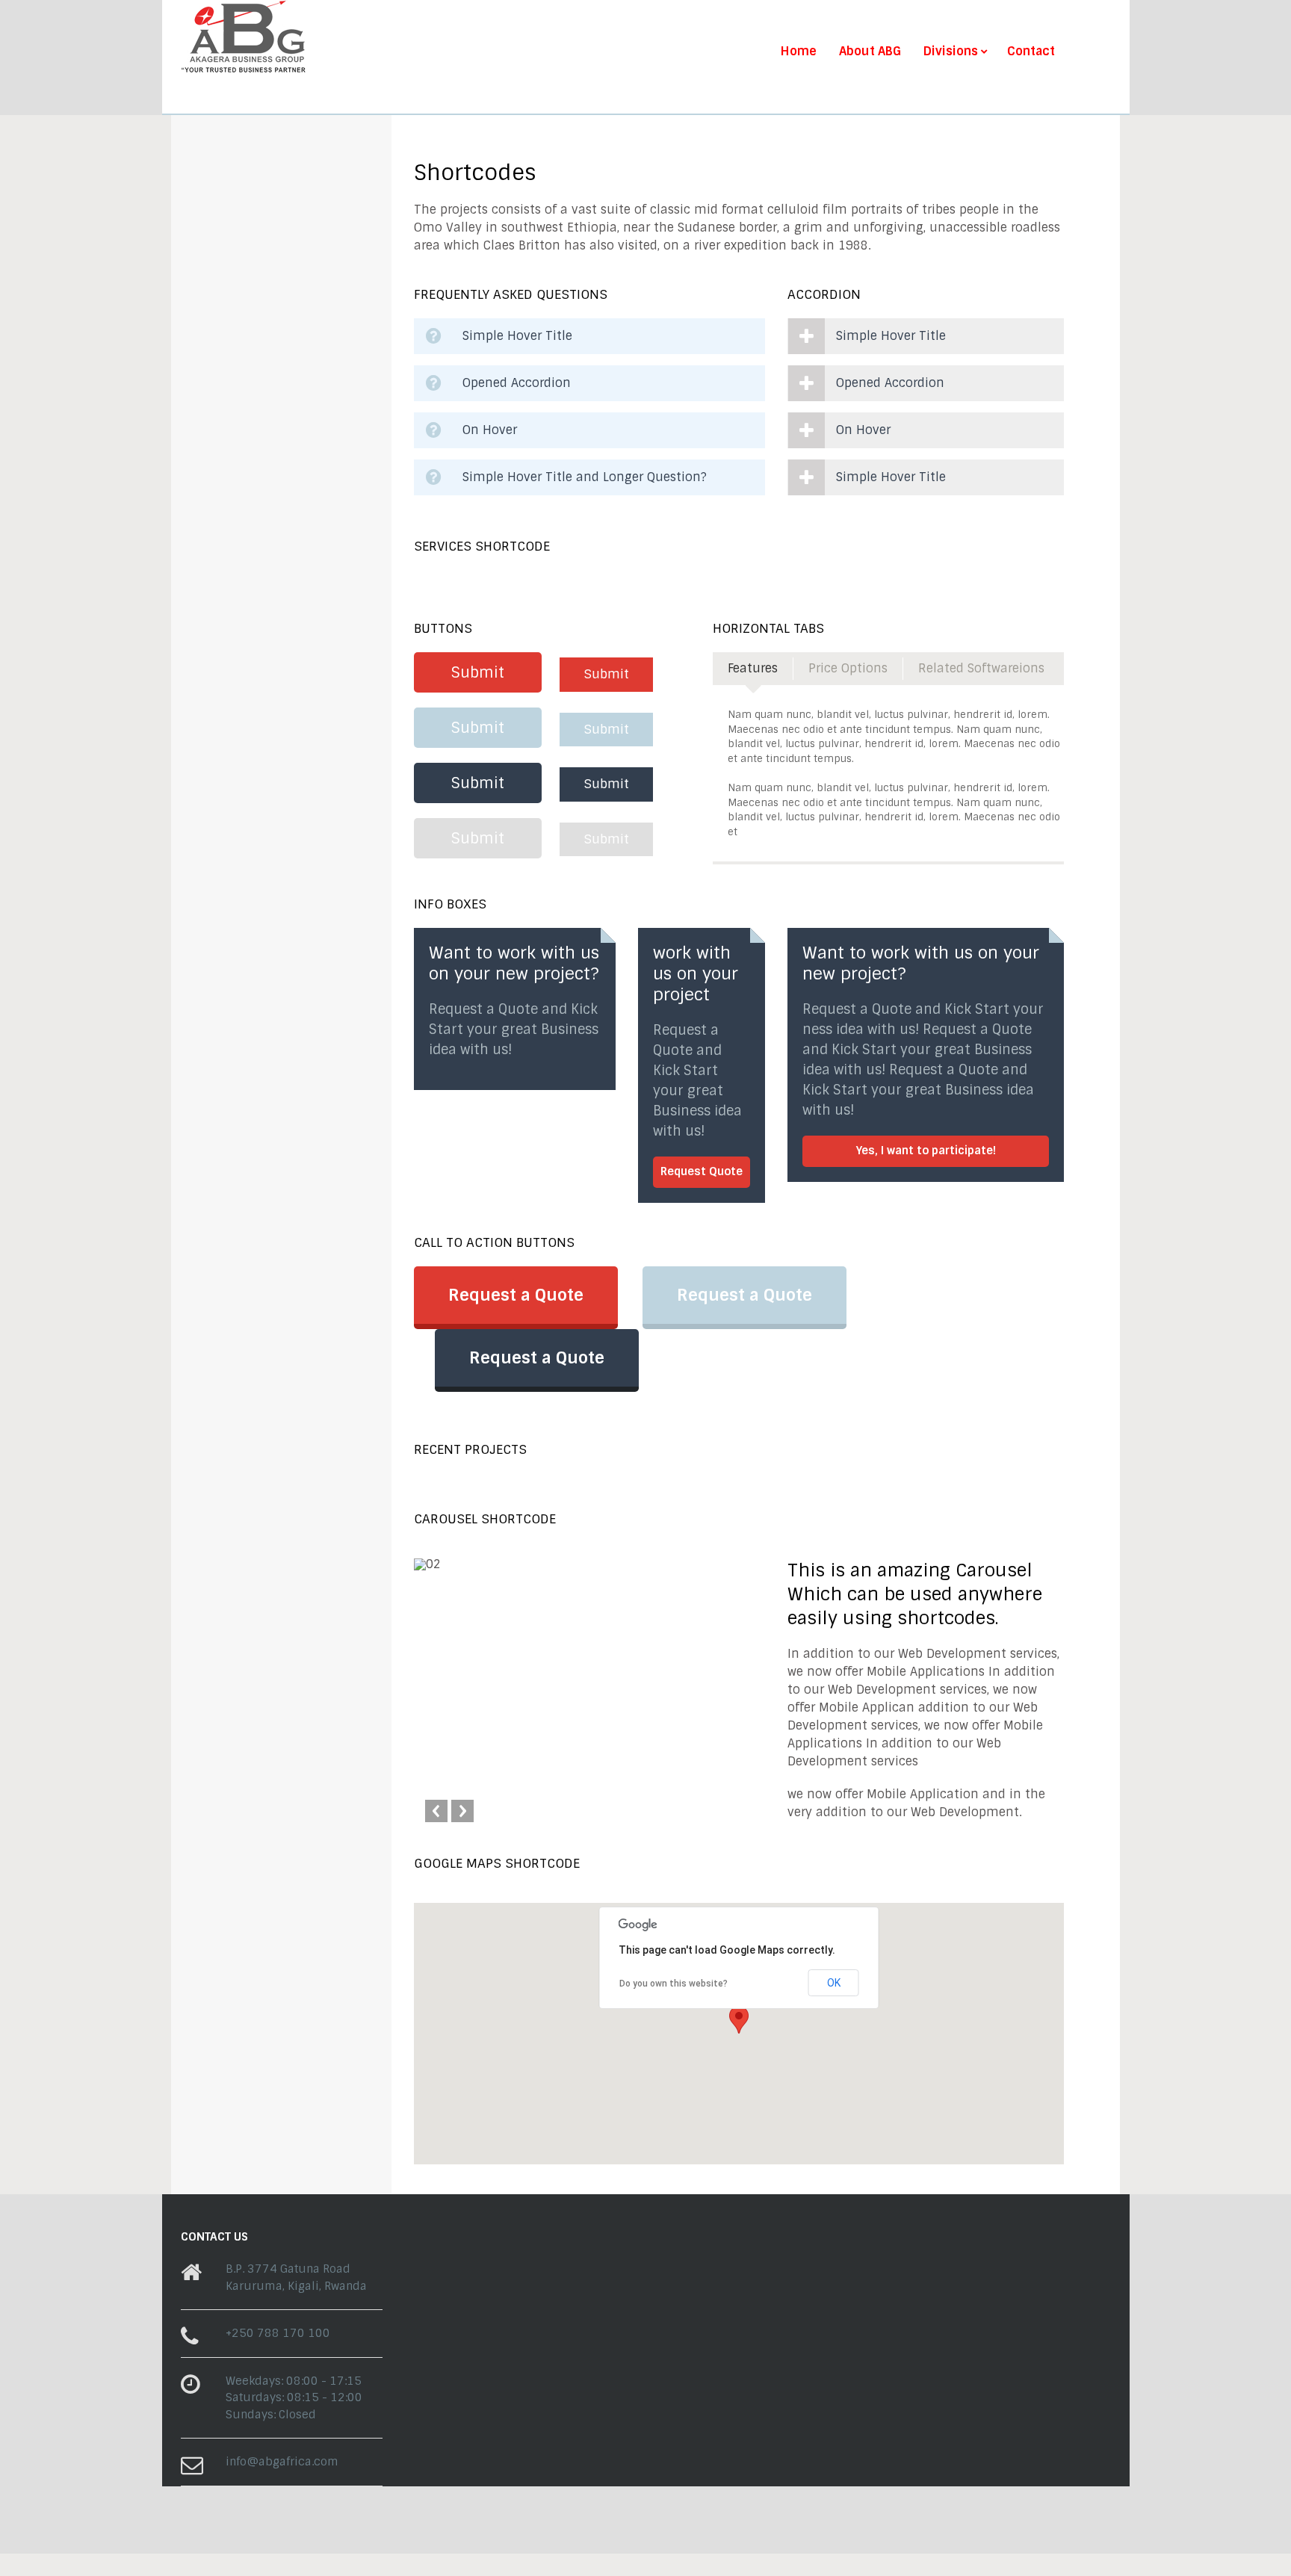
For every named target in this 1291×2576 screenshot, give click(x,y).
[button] (739, 2020)
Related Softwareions (981, 668)
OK (834, 1983)
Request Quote (702, 1171)
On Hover (490, 430)
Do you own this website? (674, 1984)
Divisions (951, 52)
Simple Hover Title (517, 336)
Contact (1031, 52)
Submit (478, 672)
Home (799, 52)
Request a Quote (516, 1295)
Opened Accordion (517, 383)
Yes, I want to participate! (926, 1151)
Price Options (848, 668)
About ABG (870, 52)
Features (753, 668)
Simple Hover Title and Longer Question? (585, 477)
